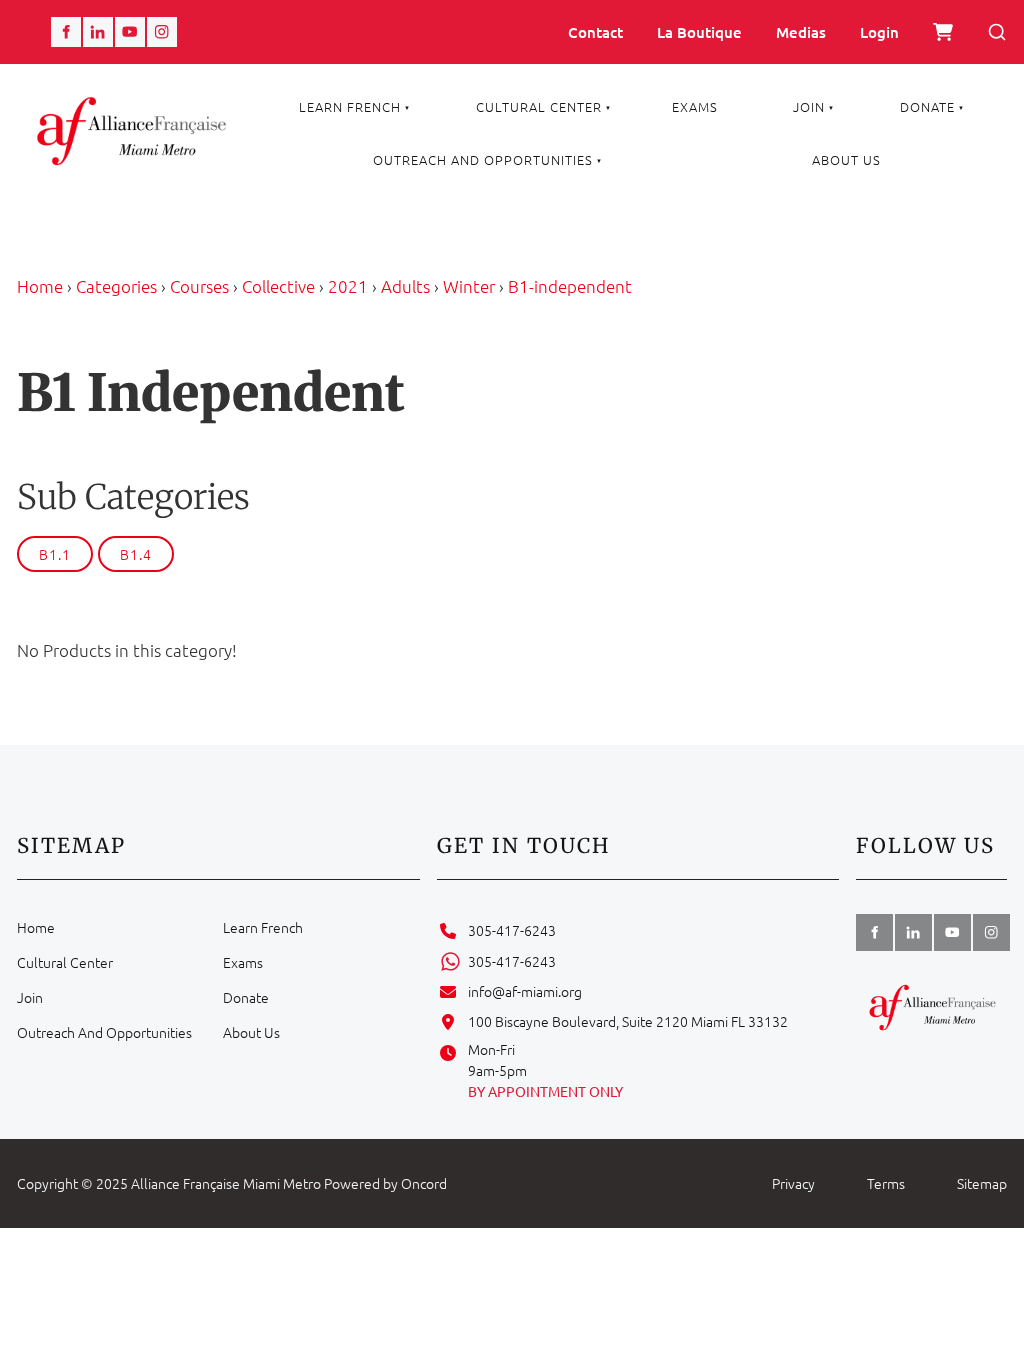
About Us (846, 159)
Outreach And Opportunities (483, 159)
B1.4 (136, 554)
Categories (116, 286)
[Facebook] (66, 32)
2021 (348, 286)
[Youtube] (130, 32)
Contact (595, 32)
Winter (469, 286)
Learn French (350, 106)
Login (879, 32)
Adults (405, 286)
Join (809, 106)
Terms (886, 1183)
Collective (278, 286)
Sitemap (982, 1183)
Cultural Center (539, 106)
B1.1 (55, 554)
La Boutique (699, 32)
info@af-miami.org (525, 991)
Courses (199, 286)
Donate (927, 106)
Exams (695, 106)
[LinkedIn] (98, 32)
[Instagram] (162, 32)
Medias (801, 32)
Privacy (793, 1183)
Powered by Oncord (385, 1183)
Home (40, 286)
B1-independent (570, 286)
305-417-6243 (512, 930)
